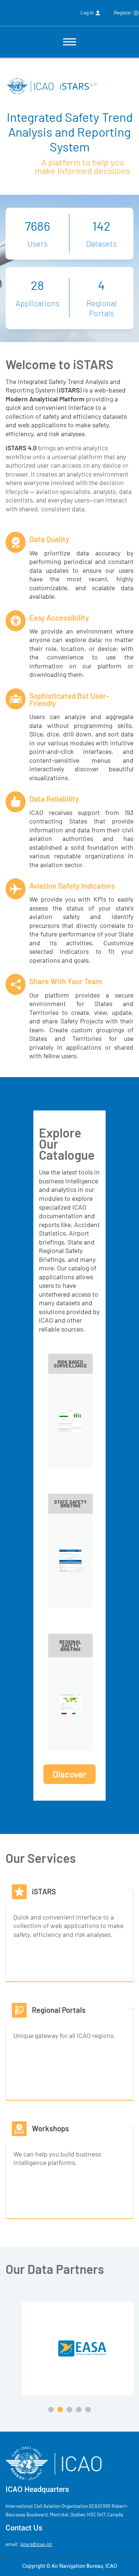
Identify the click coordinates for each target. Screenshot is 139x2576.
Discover (69, 1774)
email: (29, 2544)
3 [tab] (70, 2410)
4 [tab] (80, 2410)
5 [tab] (89, 2410)
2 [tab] (61, 2410)
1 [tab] (52, 2410)
